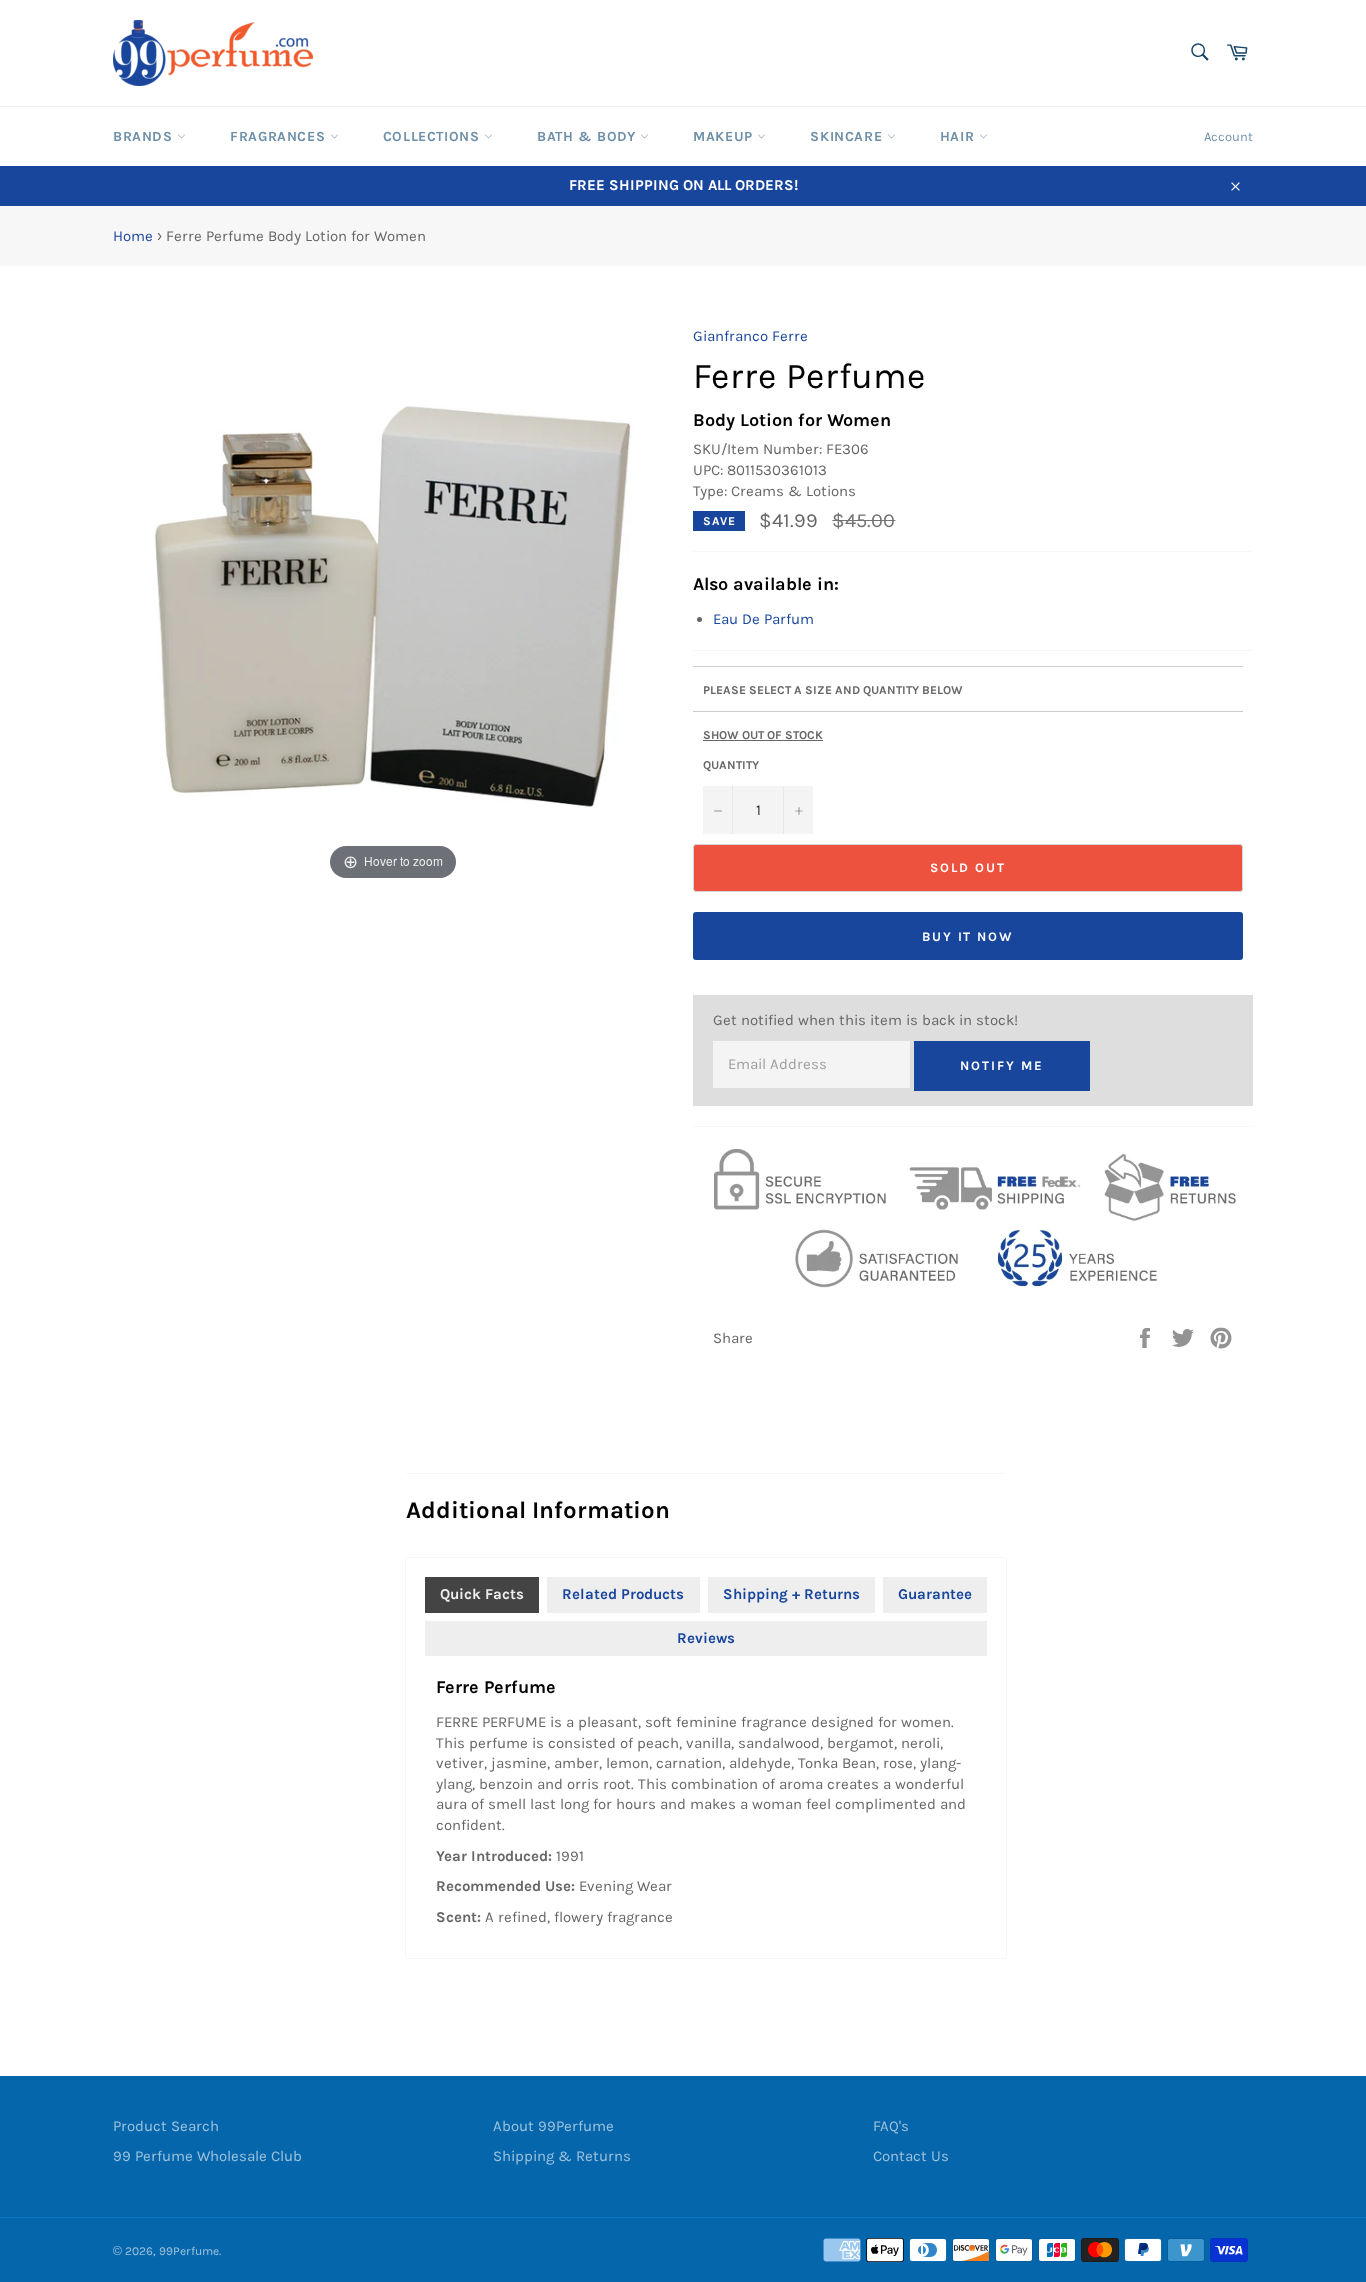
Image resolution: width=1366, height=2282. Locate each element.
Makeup (725, 136)
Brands (145, 136)
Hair (959, 136)
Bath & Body (588, 136)
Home (133, 236)
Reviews (706, 1638)
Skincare (848, 136)
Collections (433, 136)
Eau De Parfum (763, 619)
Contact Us (911, 2156)
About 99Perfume (553, 2126)
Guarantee (935, 1594)
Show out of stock (763, 735)
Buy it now (968, 936)
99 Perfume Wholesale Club (207, 2156)
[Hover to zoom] (393, 605)
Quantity (731, 765)
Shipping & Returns (562, 2156)
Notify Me (1002, 1065)
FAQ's (891, 2126)
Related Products (623, 1594)
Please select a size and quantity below (833, 690)
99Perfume (189, 2251)
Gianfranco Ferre (750, 336)
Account (1228, 136)
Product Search (166, 2126)
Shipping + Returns (791, 1594)
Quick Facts (482, 1594)
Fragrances (280, 136)
